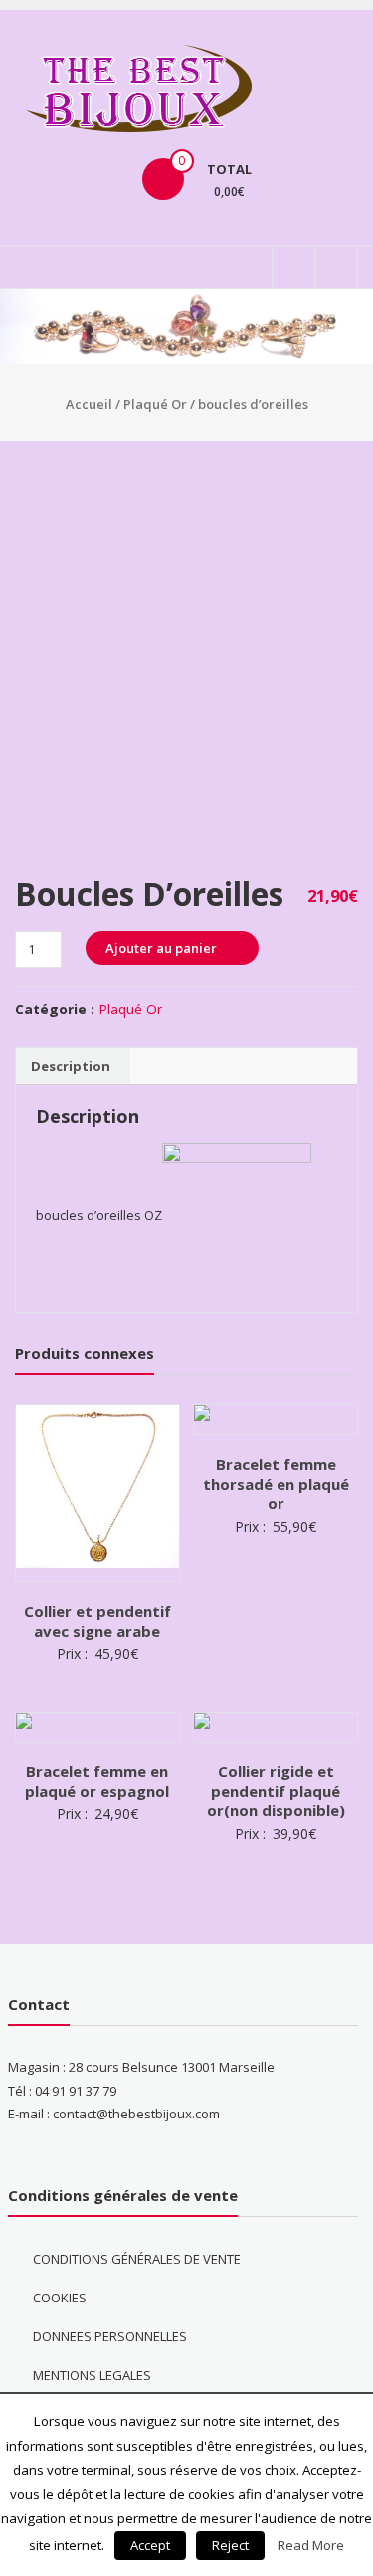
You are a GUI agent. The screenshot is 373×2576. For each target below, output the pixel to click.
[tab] (71, 1066)
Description (71, 1066)
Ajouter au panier (161, 948)
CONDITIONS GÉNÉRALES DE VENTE (137, 2259)
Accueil (89, 404)
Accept (150, 2545)
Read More (311, 2545)
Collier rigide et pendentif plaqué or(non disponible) (276, 1791)
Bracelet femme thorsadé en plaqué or (276, 1483)
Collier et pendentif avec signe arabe (97, 1621)
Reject (230, 2545)
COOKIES (60, 2298)
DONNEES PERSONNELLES (110, 2336)
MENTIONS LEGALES (92, 2375)
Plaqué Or (155, 404)
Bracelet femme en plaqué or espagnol (97, 1781)
